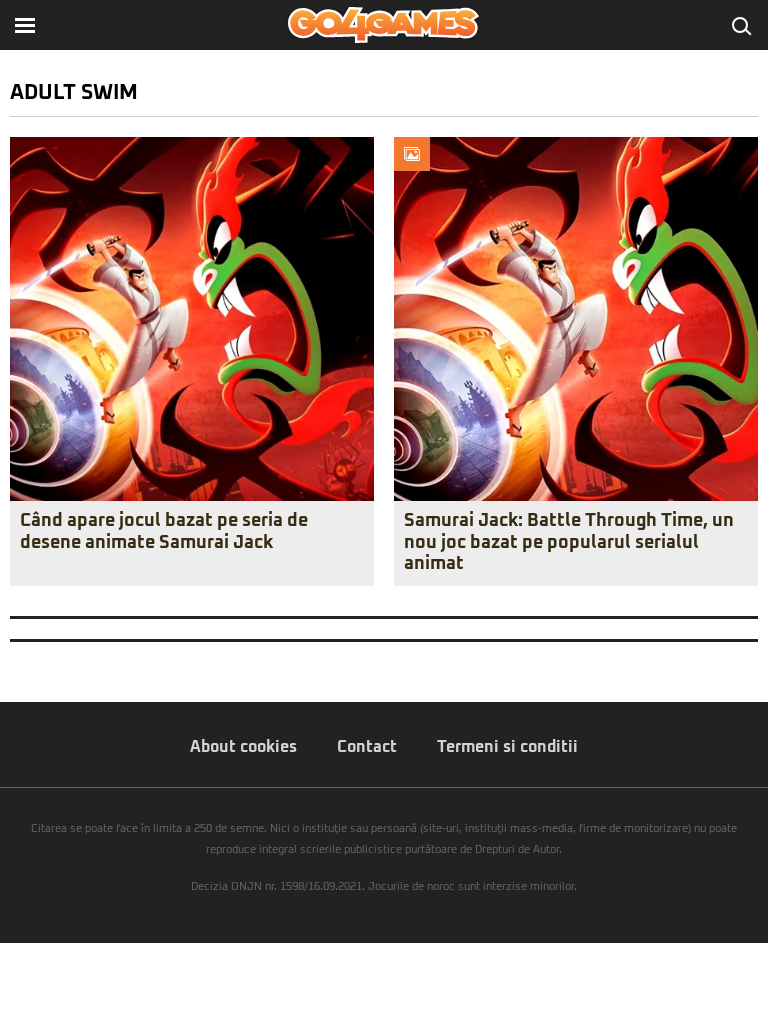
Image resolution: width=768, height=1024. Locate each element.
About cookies (243, 747)
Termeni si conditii (507, 747)
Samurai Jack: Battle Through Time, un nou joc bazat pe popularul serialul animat (569, 542)
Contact (367, 747)
